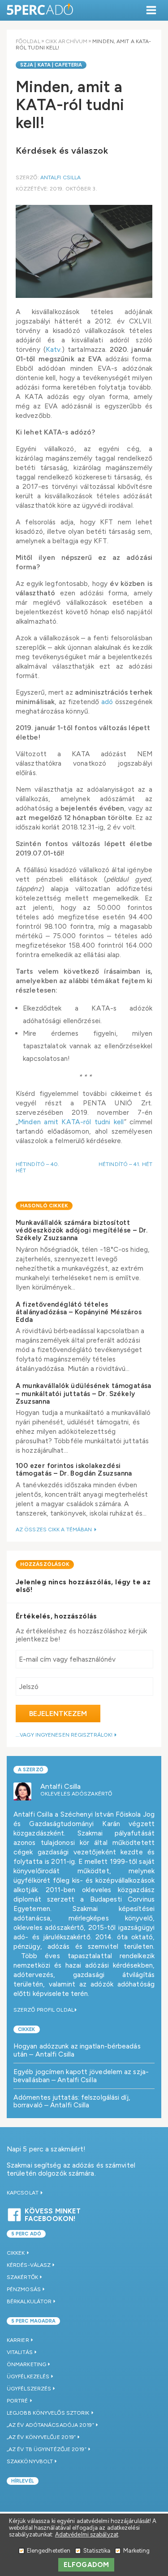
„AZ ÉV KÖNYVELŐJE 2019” (41, 2437)
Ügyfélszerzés (29, 2389)
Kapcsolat (23, 2193)
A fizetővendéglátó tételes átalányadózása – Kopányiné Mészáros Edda (79, 1312)
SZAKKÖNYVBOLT (30, 2461)
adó (107, 702)
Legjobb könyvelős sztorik (48, 2413)
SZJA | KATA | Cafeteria (51, 65)
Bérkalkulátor (29, 2301)
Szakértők (22, 2277)
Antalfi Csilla (60, 177)
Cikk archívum (66, 41)
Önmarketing (26, 2364)
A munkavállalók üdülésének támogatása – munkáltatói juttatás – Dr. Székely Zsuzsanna (84, 1394)
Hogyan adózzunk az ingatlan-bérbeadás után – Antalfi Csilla (77, 2050)
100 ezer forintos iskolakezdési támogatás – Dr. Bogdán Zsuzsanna (74, 1470)
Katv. (54, 349)
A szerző (31, 1770)
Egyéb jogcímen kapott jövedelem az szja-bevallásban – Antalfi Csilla (81, 2076)
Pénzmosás (24, 2289)
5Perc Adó (40, 10)
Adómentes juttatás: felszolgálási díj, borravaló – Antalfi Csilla (72, 2101)
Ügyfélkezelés (28, 2376)
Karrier (18, 2340)
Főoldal (28, 41)
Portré (17, 2401)
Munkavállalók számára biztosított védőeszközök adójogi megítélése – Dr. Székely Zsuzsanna (82, 1230)
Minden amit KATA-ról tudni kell (71, 1122)
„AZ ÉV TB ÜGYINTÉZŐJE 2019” (47, 2449)
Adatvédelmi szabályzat (87, 2534)
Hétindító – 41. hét (125, 1164)
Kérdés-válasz (29, 2265)
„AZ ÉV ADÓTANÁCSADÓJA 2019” (50, 2425)
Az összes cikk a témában (55, 1530)
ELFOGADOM (86, 2565)
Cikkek (27, 2029)
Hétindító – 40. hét (38, 1167)
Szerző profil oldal (44, 2010)
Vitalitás (20, 2352)
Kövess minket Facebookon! (53, 2214)
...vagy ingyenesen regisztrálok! (65, 1735)
